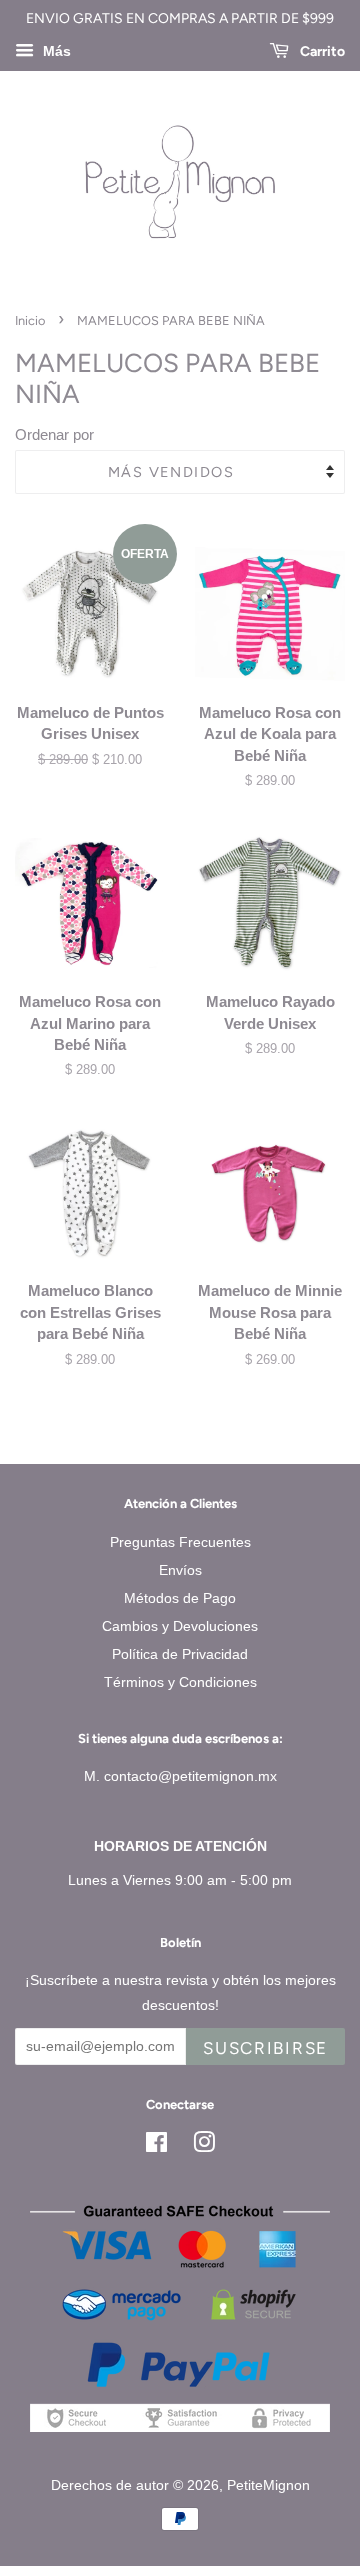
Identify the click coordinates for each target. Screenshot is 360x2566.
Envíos (180, 1570)
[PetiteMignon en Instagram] (204, 2146)
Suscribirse (265, 2048)
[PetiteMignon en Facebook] (156, 2146)
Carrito (321, 51)
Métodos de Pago (180, 1598)
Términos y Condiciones (180, 1682)
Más (55, 51)
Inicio (30, 320)
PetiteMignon (268, 2485)
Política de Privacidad (180, 1654)
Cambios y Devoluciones (180, 1626)
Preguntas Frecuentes (180, 1542)
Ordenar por (54, 434)
